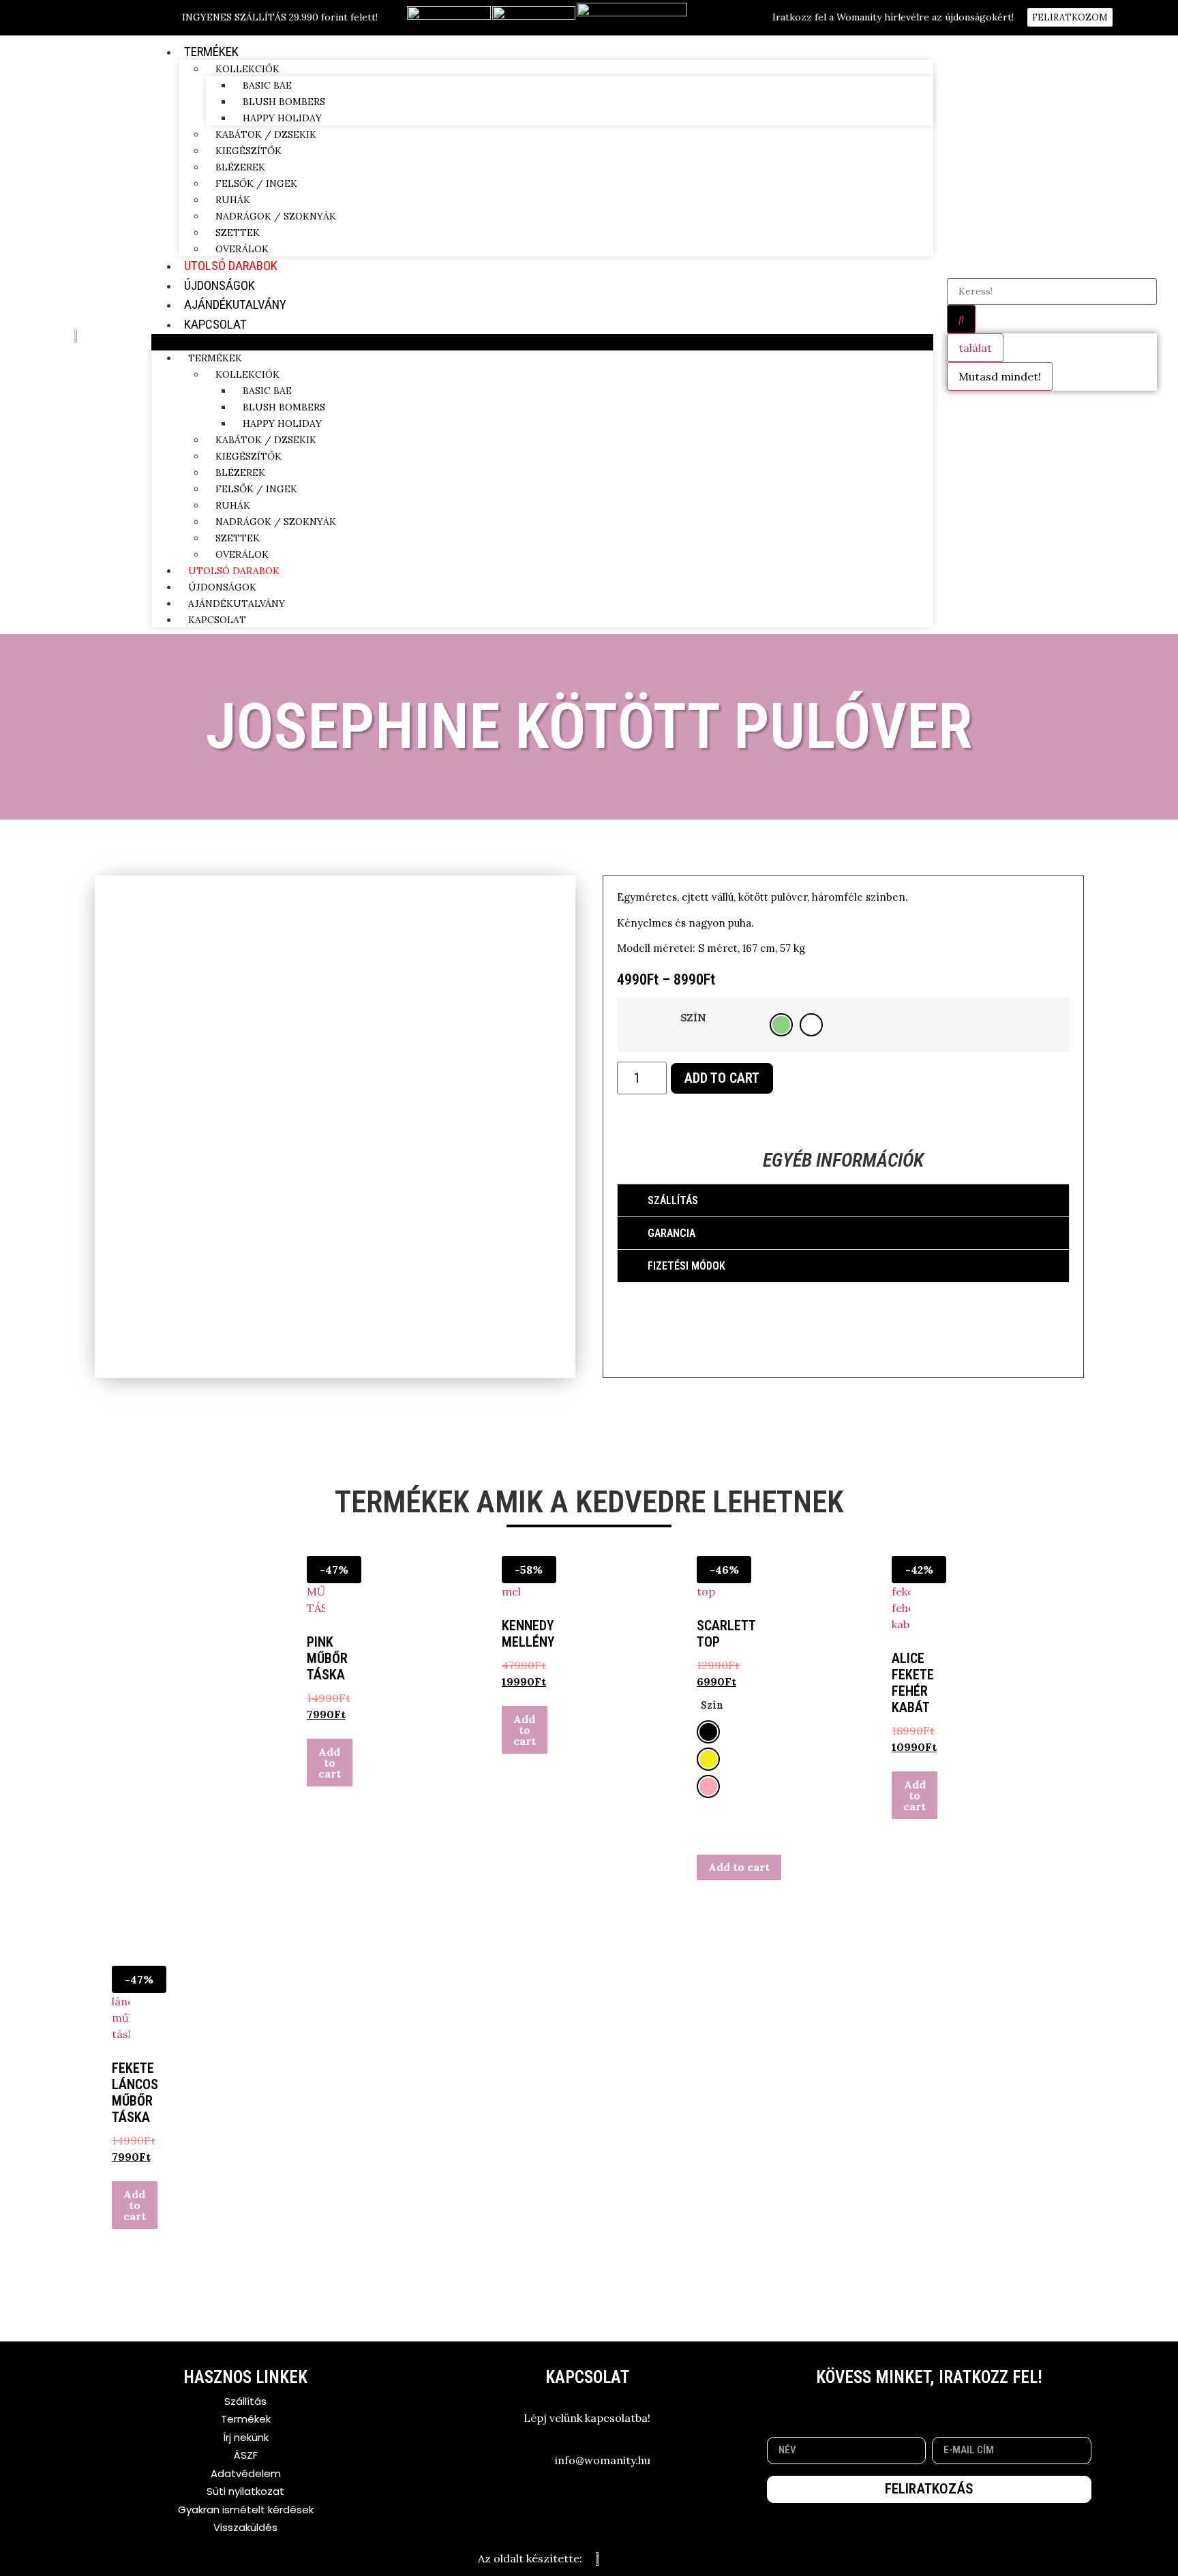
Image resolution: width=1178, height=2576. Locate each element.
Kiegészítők (248, 151)
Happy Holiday (282, 118)
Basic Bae (267, 85)
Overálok (242, 249)
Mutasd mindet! (1000, 376)
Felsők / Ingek (256, 183)
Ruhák (233, 200)
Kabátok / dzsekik (266, 134)
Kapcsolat (215, 324)
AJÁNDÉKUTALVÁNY (235, 304)
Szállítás (673, 1200)
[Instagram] (948, 2406)
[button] (542, 342)
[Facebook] (910, 2406)
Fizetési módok (686, 1266)
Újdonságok (220, 285)
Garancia (671, 1233)
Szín (693, 1018)
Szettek (238, 233)
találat (975, 348)
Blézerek (240, 167)
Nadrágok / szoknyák (276, 216)
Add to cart (722, 1078)
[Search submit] (961, 319)
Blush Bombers (284, 102)
